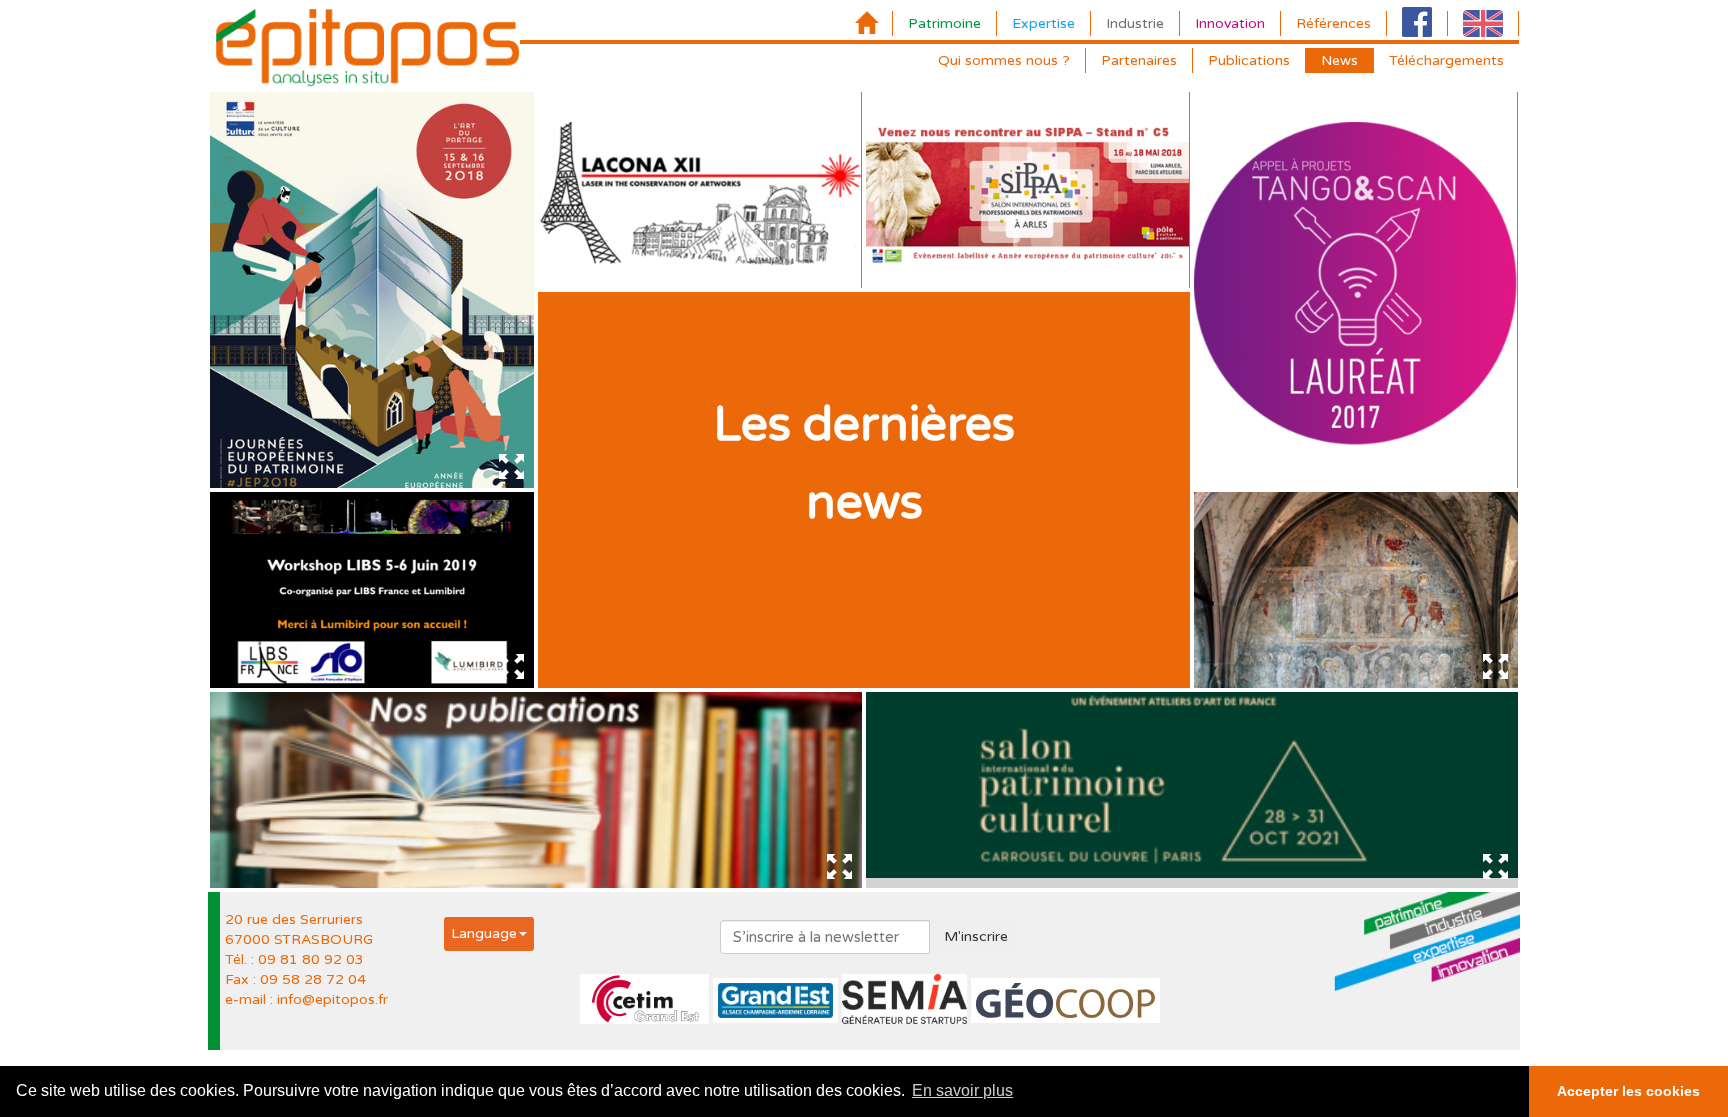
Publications (1249, 60)
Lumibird (493, 563)
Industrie (1135, 23)
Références (1333, 23)
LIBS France (400, 563)
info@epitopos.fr (332, 999)
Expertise (1043, 23)
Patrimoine (944, 23)
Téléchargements (1446, 60)
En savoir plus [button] (962, 1090)
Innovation (1230, 23)
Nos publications (536, 798)
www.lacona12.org (611, 253)
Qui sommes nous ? (1004, 60)
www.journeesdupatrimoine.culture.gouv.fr (360, 223)
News (1339, 60)
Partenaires (1139, 60)
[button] (489, 933)
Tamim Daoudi (1422, 164)
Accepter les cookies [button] (1628, 1091)
